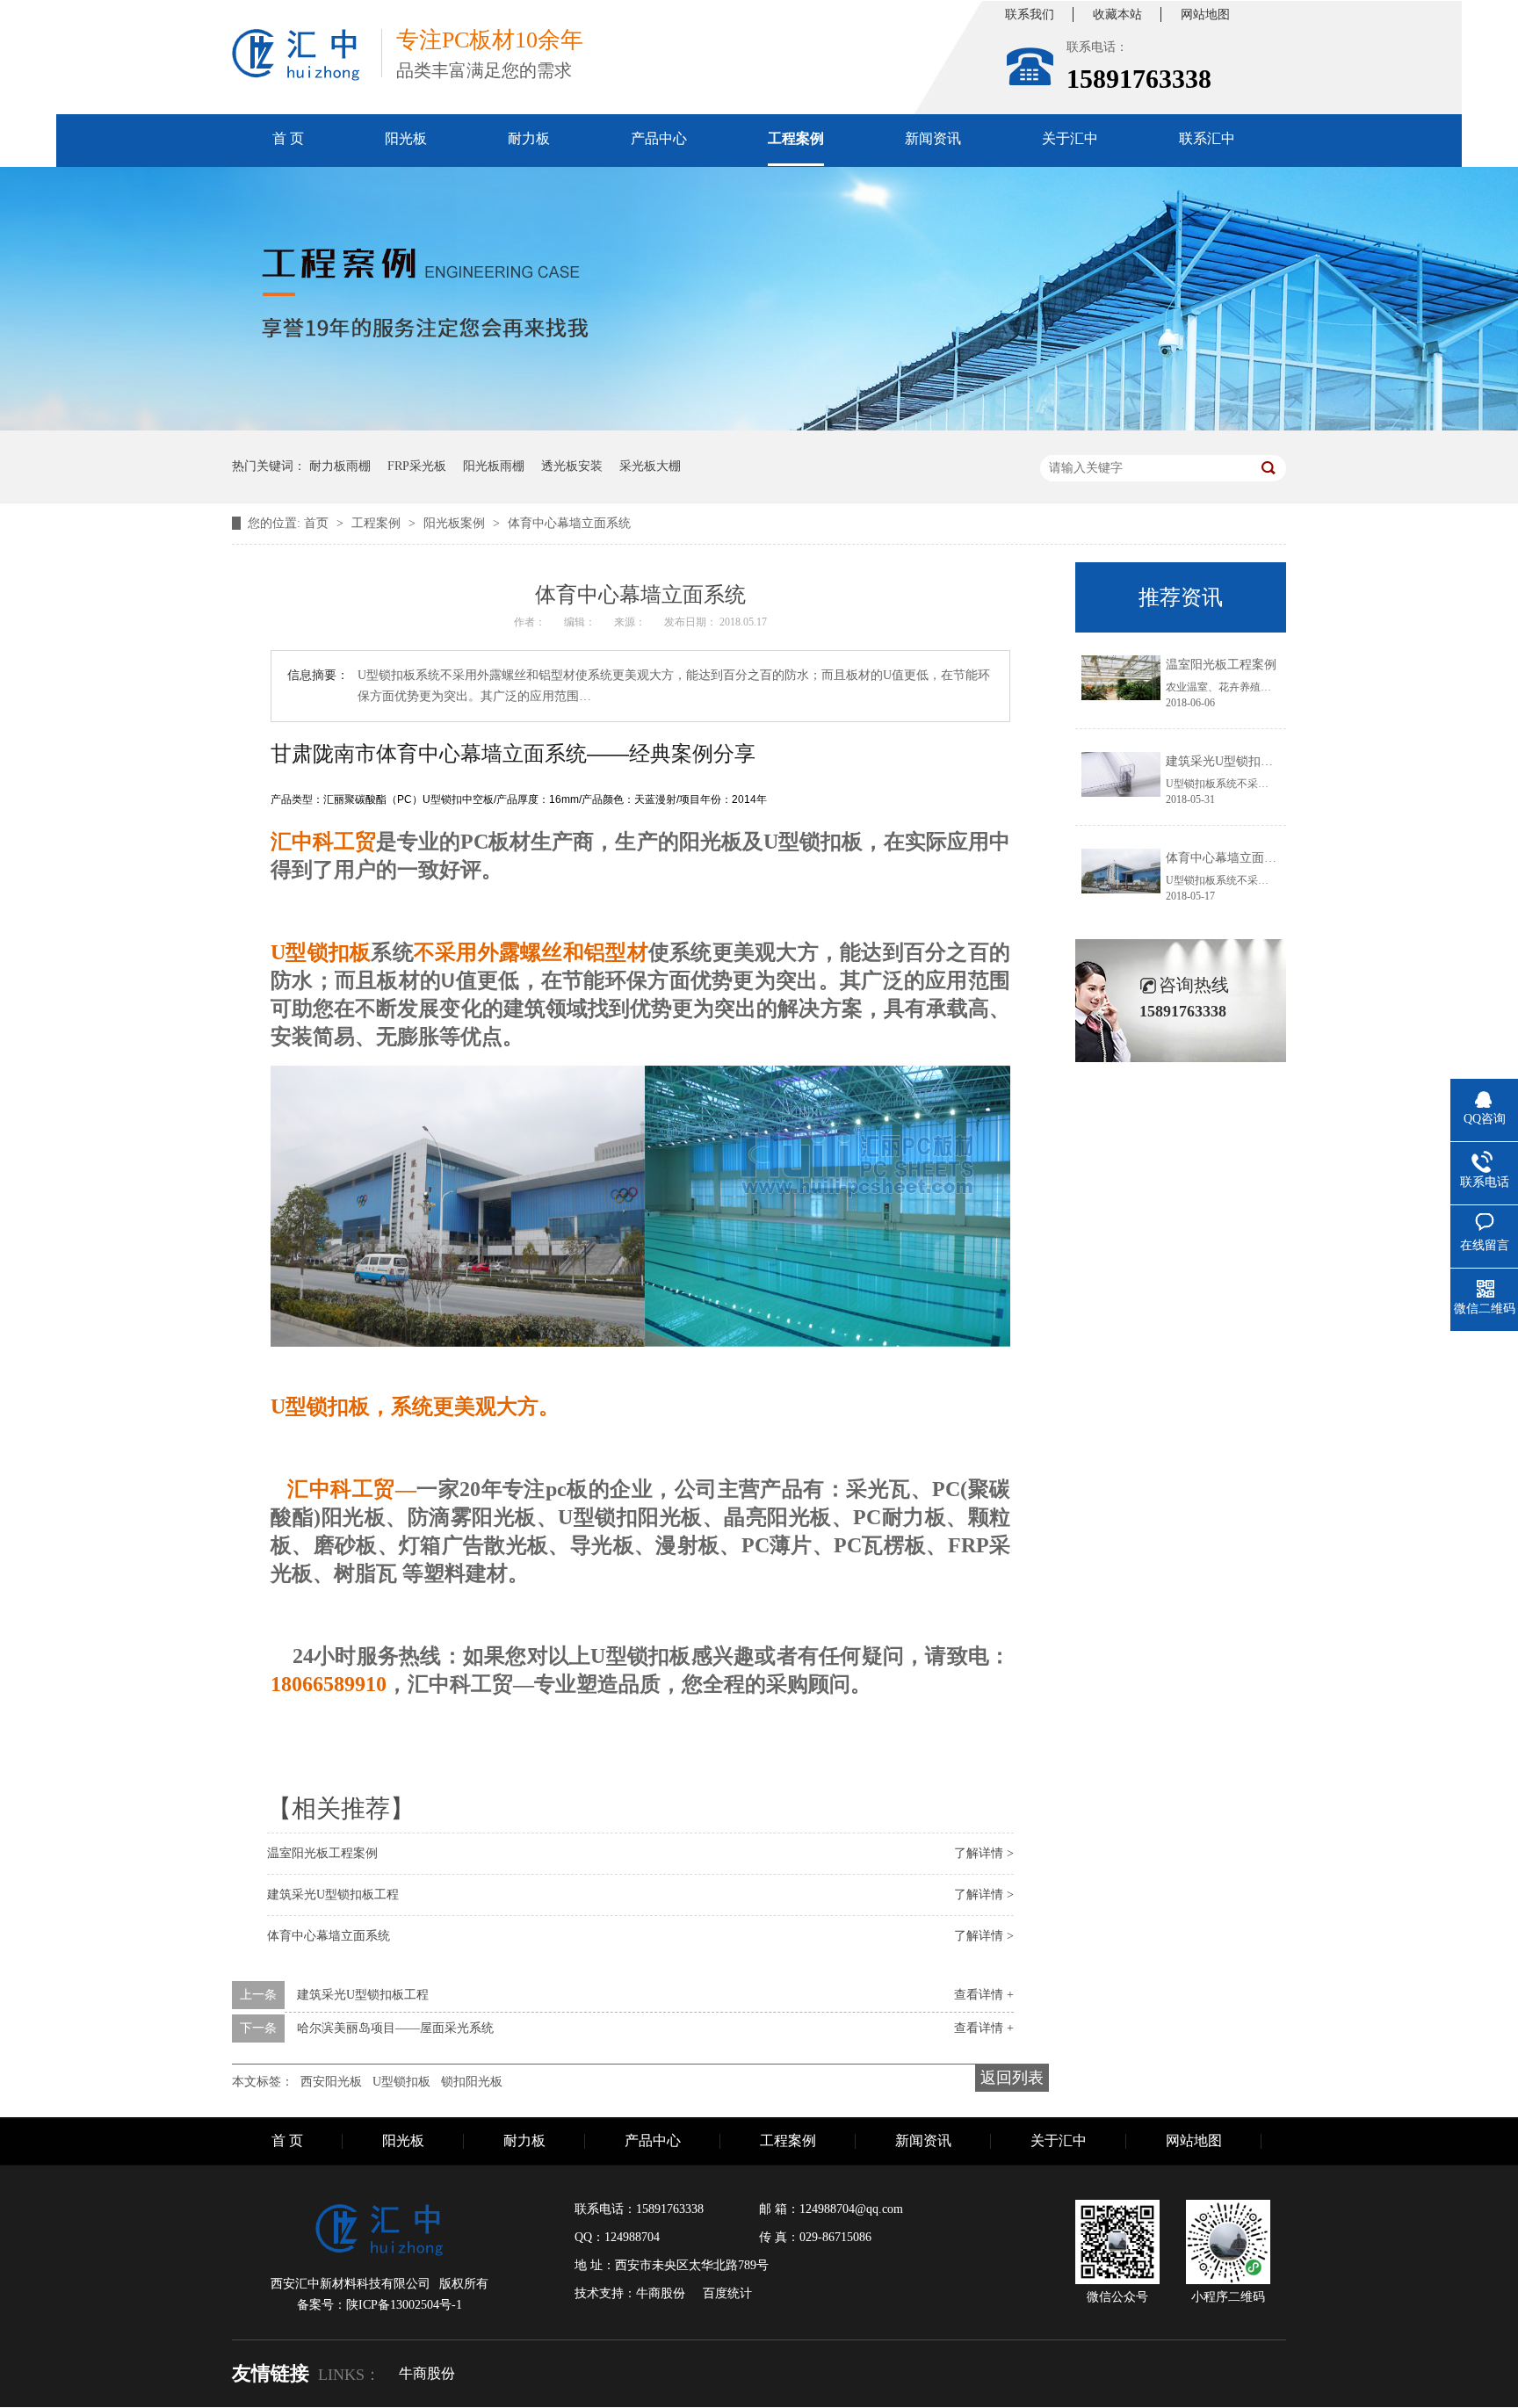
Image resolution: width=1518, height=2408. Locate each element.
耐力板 (529, 138)
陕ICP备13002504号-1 (404, 2305)
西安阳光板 (331, 2082)
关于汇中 (1070, 138)
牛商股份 (427, 2373)
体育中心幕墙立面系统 (569, 523)
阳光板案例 (456, 523)
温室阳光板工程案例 (322, 1853)
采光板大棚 (650, 466)
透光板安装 (572, 466)
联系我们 (1030, 14)
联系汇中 (1207, 138)
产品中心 (659, 138)
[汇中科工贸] (296, 55)
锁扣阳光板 (472, 2082)
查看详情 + (984, 1995)
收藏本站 (1117, 14)
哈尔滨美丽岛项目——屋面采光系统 (395, 2028)
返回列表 (1012, 2078)
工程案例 (796, 138)
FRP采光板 (417, 466)
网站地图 (1205, 14)
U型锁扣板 (401, 2082)
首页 (318, 523)
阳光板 (406, 138)
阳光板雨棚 (494, 466)
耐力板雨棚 (340, 466)
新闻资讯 (933, 138)
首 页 (288, 138)
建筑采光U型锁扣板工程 (333, 1895)
